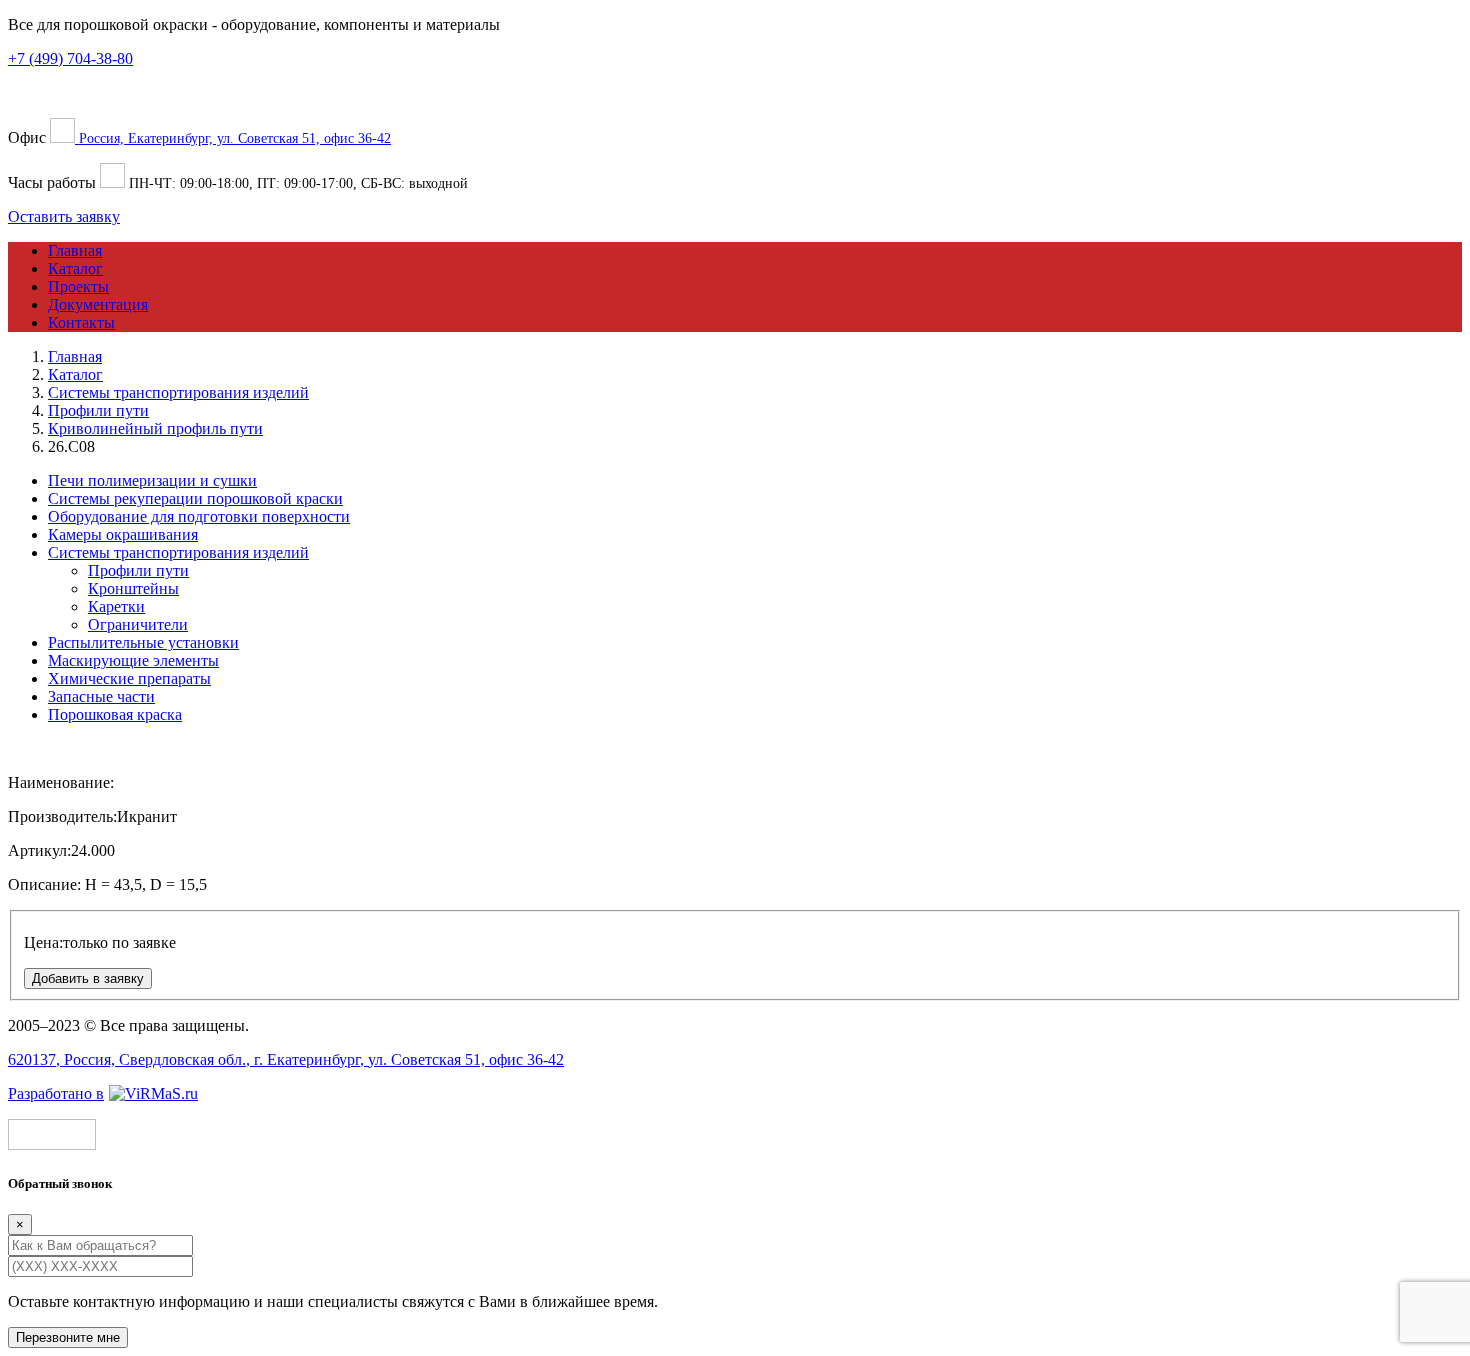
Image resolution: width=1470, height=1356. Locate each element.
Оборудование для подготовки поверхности (199, 516)
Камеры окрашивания (123, 534)
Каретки (116, 606)
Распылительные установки (143, 642)
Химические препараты (129, 678)
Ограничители (138, 624)
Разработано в (56, 1093)
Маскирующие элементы (133, 660)
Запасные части (101, 696)
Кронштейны (133, 588)
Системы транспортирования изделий (178, 552)
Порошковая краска (115, 714)
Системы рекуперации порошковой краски (195, 498)
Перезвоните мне (68, 1337)
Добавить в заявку (88, 978)
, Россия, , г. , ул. (286, 1059)
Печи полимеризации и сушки (152, 480)
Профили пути (138, 570)
